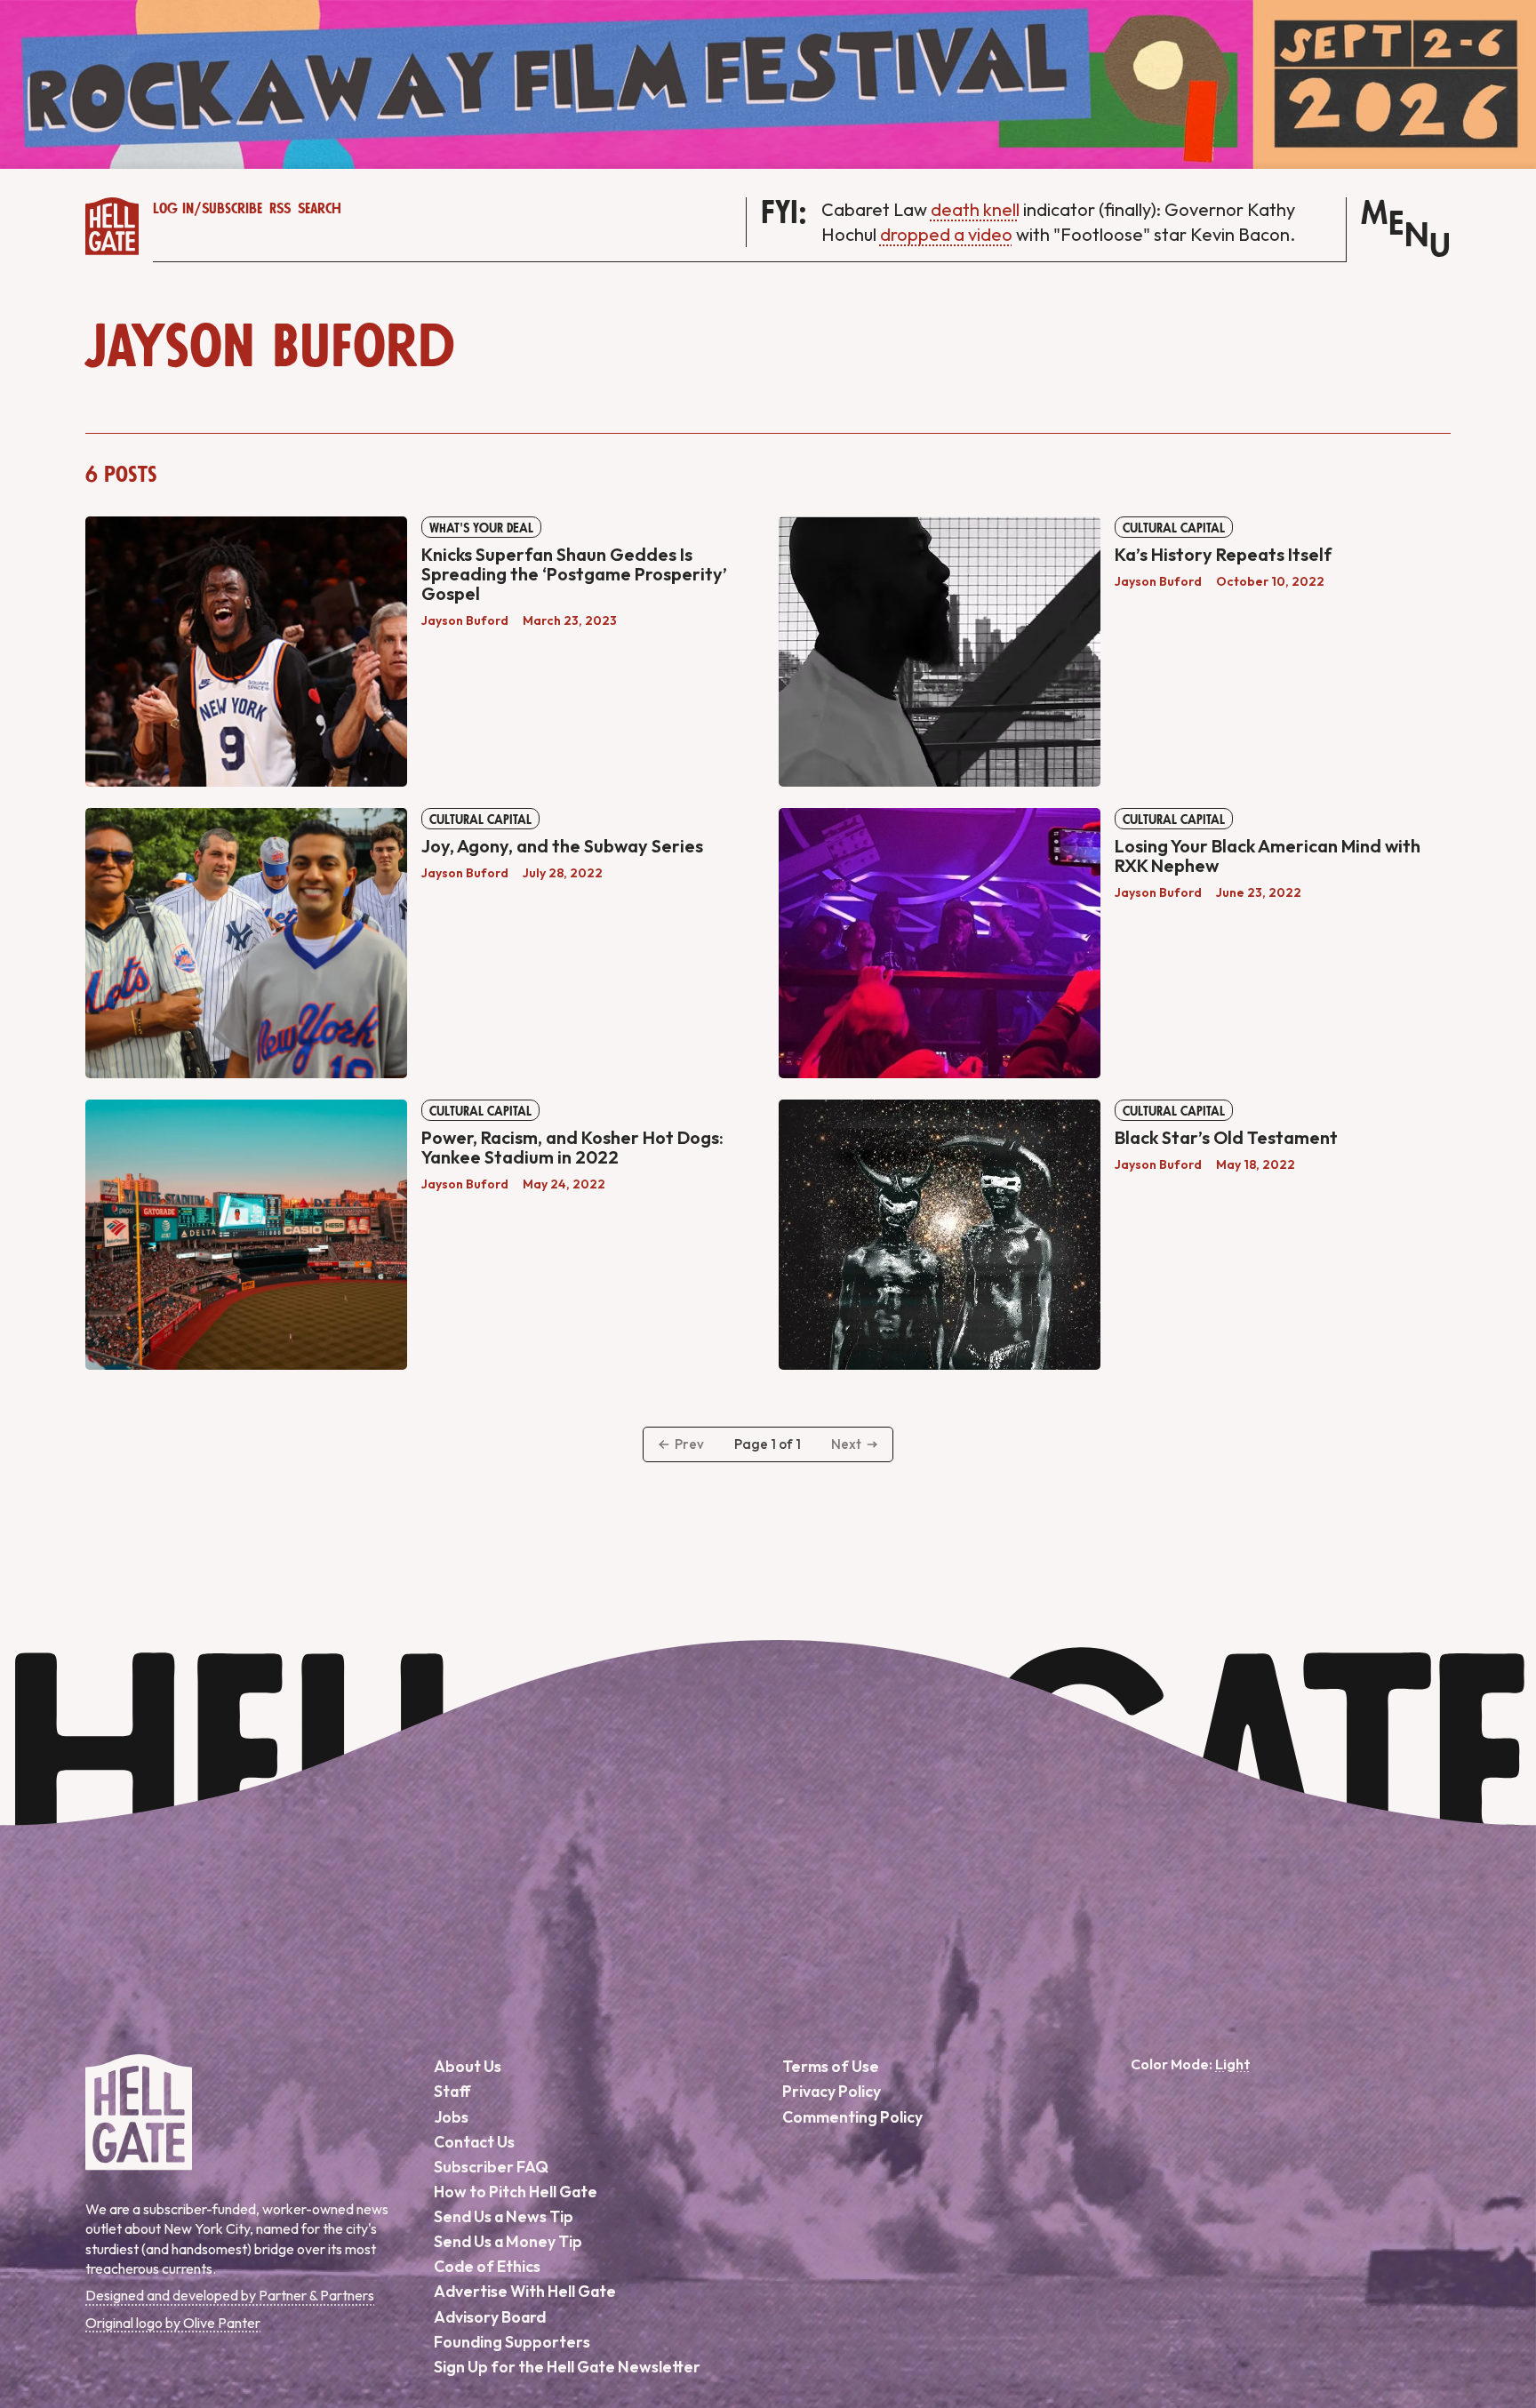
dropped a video (946, 234)
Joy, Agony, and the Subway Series (562, 846)
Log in (173, 209)
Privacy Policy (832, 2091)
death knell (975, 209)
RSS (280, 209)
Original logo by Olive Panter (173, 2323)
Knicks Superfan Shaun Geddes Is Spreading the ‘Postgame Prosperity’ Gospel (574, 574)
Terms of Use (831, 2066)
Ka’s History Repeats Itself (1223, 554)
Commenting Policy (852, 2117)
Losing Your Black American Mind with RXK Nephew (1268, 856)
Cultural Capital (1174, 528)
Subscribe (232, 209)
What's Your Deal (481, 528)
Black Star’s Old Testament (1226, 1137)
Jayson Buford (465, 620)
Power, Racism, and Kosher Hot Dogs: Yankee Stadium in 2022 (572, 1147)
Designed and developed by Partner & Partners (230, 2295)
